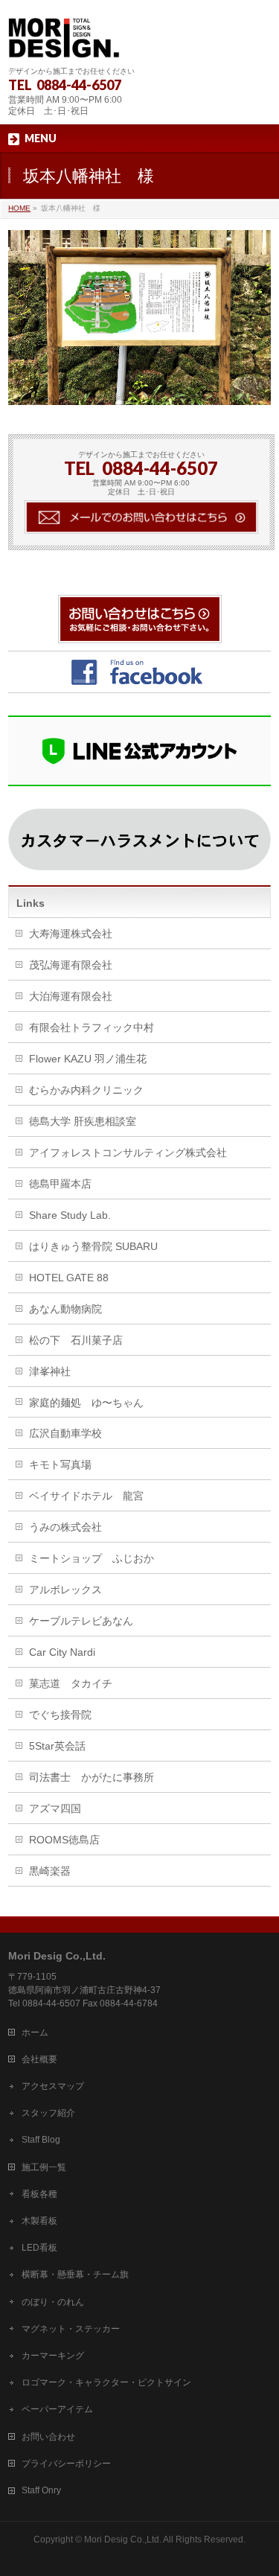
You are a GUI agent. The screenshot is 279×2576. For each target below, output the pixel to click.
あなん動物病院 (65, 1309)
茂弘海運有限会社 (71, 965)
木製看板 (39, 2221)
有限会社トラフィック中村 (92, 1027)
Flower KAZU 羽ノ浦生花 (88, 1059)
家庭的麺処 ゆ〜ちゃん (86, 1403)
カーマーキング (53, 2356)
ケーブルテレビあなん (81, 1621)
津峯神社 (50, 1371)
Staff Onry (41, 2490)
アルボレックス (65, 1590)
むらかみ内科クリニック (86, 1090)
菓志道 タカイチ (71, 1683)
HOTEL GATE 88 (69, 1278)
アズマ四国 (55, 1808)
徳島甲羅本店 (60, 1184)
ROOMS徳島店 (64, 1840)
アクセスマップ (53, 2086)
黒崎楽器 (50, 1871)
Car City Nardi (62, 1652)
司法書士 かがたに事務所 (92, 1777)
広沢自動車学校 (65, 1433)
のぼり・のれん (53, 2302)
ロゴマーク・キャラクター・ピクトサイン (106, 2382)
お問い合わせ (48, 2437)
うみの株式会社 (65, 1527)
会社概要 (39, 2059)
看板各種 (39, 2194)
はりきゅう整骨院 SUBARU (93, 1246)
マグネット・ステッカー (71, 2329)
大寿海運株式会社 (71, 934)
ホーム (35, 2033)
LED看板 (39, 2248)
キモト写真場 (60, 1464)
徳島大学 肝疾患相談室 (83, 1121)
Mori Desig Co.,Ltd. (123, 2540)
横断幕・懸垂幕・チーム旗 (75, 2274)
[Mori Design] (64, 41)
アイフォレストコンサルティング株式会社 (128, 1152)
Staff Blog (41, 2140)
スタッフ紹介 (48, 2113)
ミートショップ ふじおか (92, 1558)
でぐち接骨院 (60, 1715)
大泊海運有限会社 (71, 996)
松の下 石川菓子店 (76, 1340)
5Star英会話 (57, 1746)
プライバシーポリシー (66, 2464)
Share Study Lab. (70, 1215)
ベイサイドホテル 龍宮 (86, 1496)
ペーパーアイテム (57, 2409)
